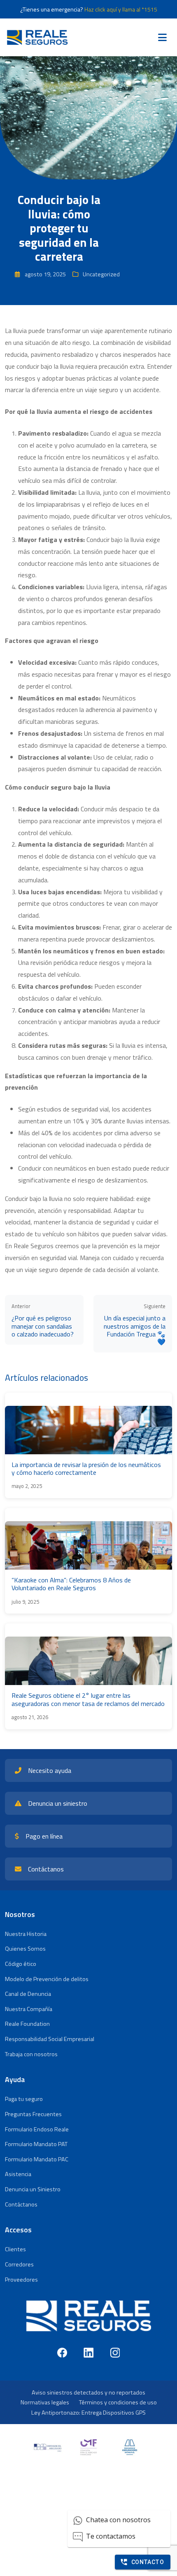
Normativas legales (45, 2402)
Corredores (19, 2264)
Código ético (21, 1964)
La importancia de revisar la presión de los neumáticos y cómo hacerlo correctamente (86, 1468)
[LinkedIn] (88, 2353)
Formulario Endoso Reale (37, 2129)
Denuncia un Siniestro (33, 2189)
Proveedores (21, 2280)
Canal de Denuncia (28, 1994)
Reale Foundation (27, 2024)
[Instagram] (115, 2353)
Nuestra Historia (26, 1934)
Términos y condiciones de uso (118, 2402)
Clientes (15, 2249)
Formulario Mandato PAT (36, 2144)
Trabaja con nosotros (31, 2054)
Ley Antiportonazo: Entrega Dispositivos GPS (88, 2413)
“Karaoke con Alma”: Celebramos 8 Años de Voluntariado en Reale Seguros (71, 1584)
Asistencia (18, 2174)
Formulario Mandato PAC (37, 2159)
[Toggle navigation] (162, 37)
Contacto (148, 2562)
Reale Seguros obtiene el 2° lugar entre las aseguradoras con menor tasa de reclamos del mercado (88, 1699)
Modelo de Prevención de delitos (47, 1979)
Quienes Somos (25, 1949)
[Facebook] (62, 2353)
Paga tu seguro (24, 2099)
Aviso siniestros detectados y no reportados (88, 2392)
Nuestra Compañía (29, 2009)
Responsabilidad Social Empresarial (50, 2039)
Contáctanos (21, 2204)
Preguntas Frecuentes (33, 2114)
